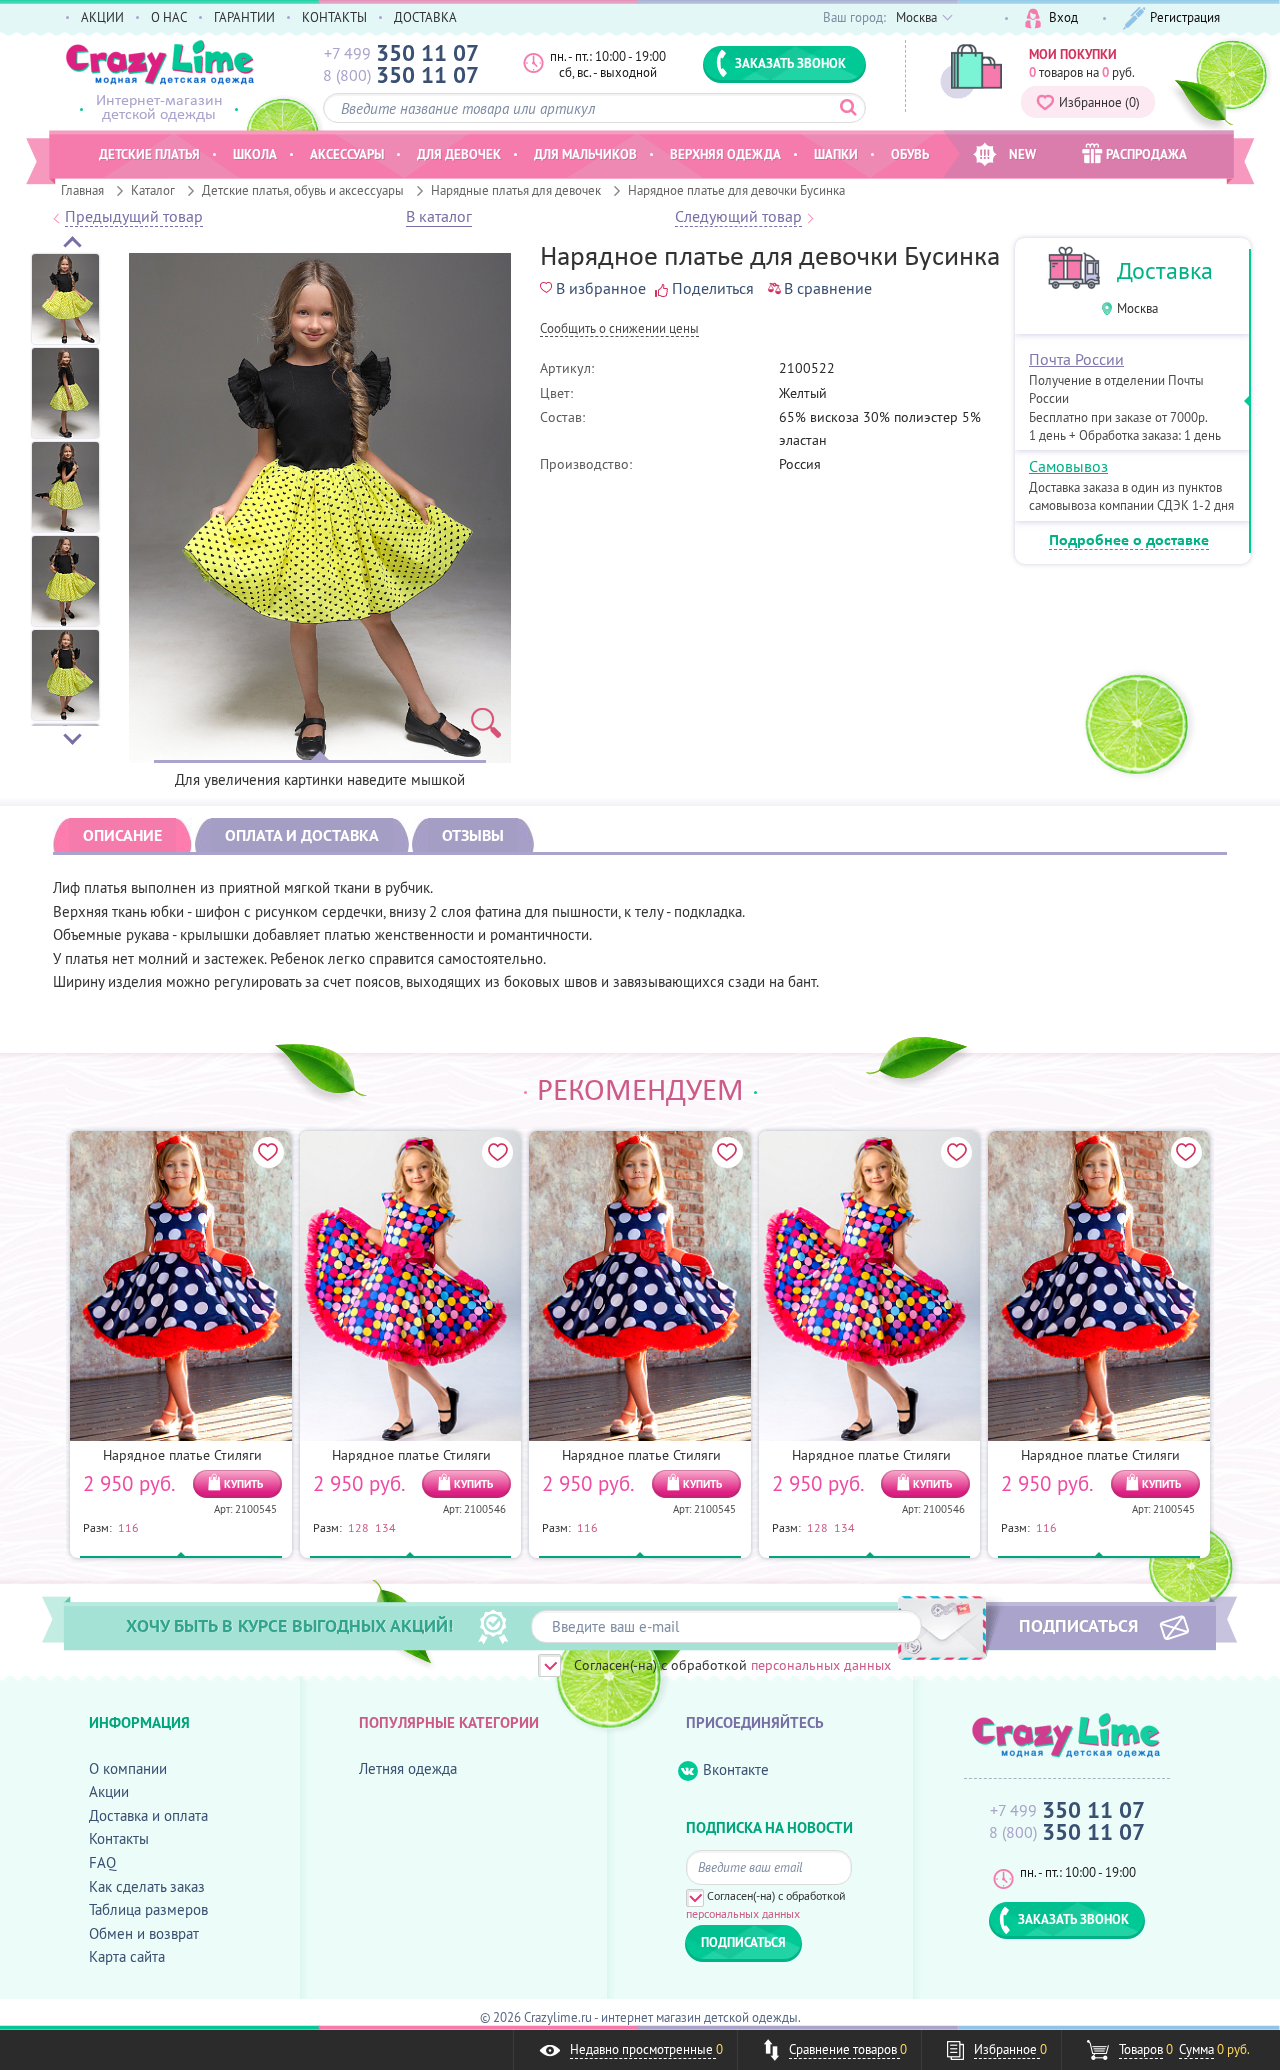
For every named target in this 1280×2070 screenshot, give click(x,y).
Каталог (153, 190)
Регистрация (1185, 17)
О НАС (169, 17)
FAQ (102, 1862)
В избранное (601, 288)
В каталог (439, 217)
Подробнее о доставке (1129, 541)
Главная (82, 190)
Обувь (910, 154)
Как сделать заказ (147, 1886)
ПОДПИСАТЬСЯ (1078, 1625)
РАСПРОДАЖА (1146, 154)
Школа (255, 154)
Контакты (119, 1838)
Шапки (836, 154)
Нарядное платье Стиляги (182, 1455)
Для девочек (459, 154)
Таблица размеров (148, 1909)
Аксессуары (347, 154)
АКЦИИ (102, 17)
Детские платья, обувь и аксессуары (303, 190)
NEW (1022, 154)
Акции (109, 1791)
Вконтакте (736, 1769)
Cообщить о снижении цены (619, 329)
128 (358, 1527)
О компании (128, 1768)
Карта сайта (127, 1956)
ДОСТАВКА (425, 17)
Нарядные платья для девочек (516, 190)
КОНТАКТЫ (334, 17)
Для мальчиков (585, 154)
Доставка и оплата (148, 1815)
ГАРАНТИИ (244, 17)
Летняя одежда (408, 1768)
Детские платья (149, 154)
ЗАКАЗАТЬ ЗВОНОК (790, 63)
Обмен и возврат (144, 1933)
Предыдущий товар (134, 217)
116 (128, 1527)
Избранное (1099, 102)
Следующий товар (738, 217)
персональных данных (821, 1665)
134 (385, 1527)
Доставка (1165, 270)
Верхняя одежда (725, 154)
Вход (1063, 17)
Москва (1137, 308)
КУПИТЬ (243, 1484)
